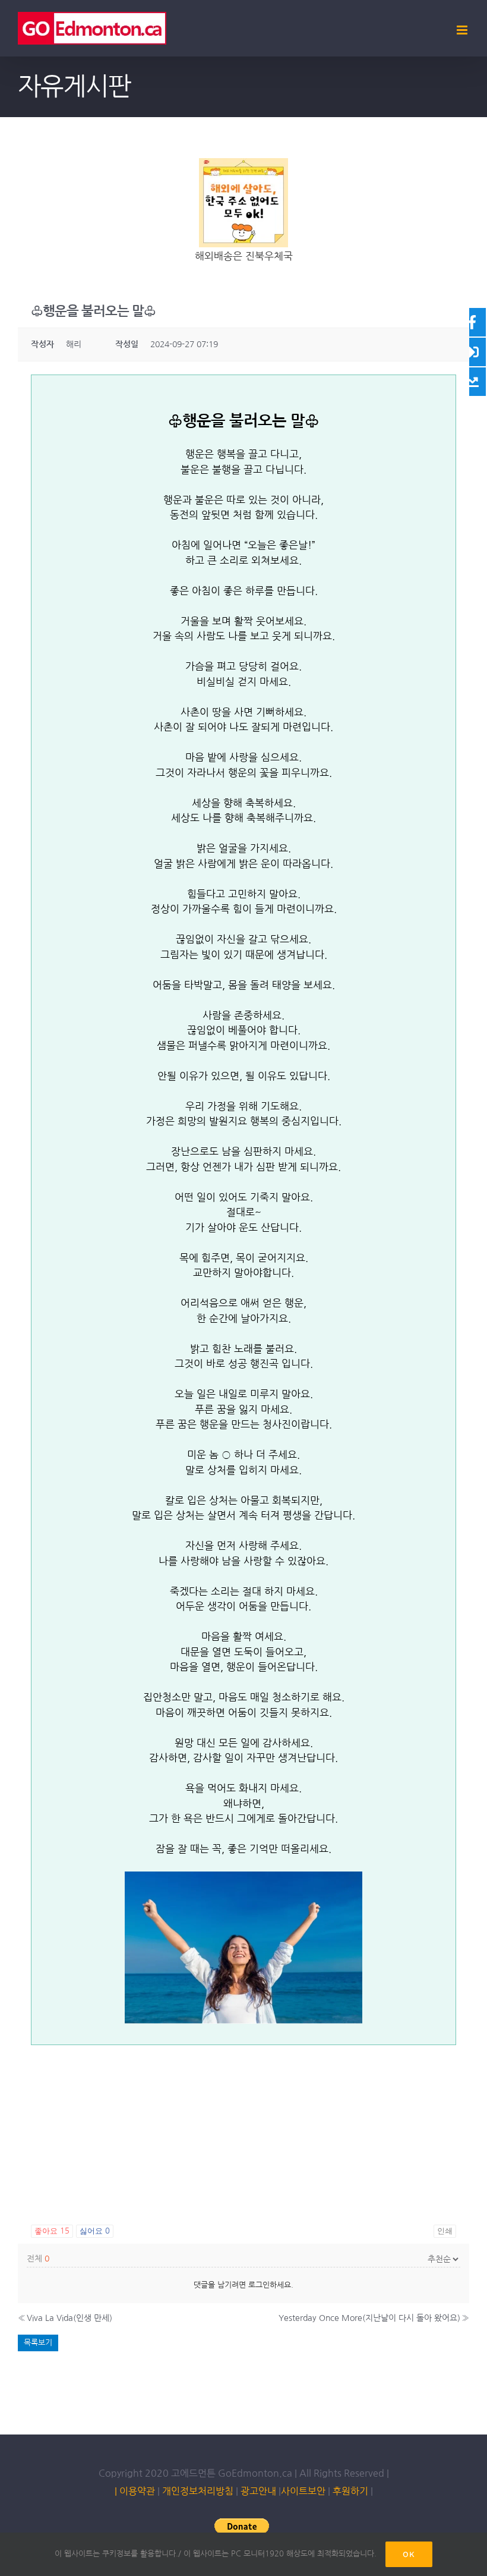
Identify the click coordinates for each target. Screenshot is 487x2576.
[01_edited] (243, 163)
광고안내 (258, 2491)
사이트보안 (303, 2491)
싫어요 (95, 2231)
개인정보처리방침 (198, 2491)
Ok (409, 2554)
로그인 (259, 2285)
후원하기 (349, 2491)
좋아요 (52, 2231)
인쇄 (445, 2231)
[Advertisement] (243, 2128)
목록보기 (38, 2343)
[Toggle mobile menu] (463, 30)
